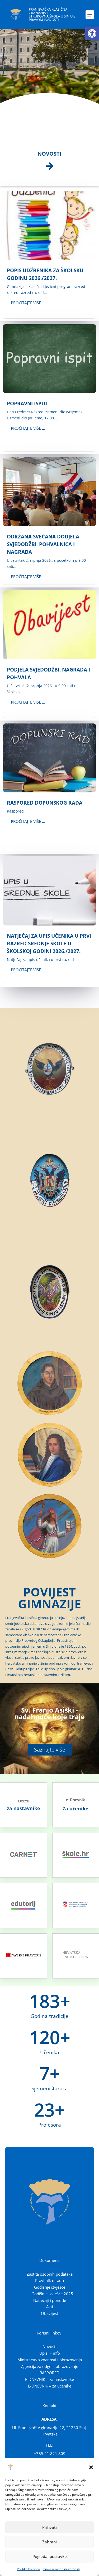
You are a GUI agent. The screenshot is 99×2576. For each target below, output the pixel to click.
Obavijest (49, 2313)
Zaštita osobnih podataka (50, 2274)
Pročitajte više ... (28, 303)
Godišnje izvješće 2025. (53, 2294)
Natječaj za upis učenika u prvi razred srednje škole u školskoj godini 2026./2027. (49, 943)
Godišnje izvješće (50, 2287)
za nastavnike (23, 1808)
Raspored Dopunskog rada (45, 803)
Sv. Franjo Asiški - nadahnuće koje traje (50, 1713)
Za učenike (76, 1809)
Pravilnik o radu (49, 2280)
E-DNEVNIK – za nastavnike (49, 2379)
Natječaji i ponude (50, 2300)
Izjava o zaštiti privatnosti (61, 2569)
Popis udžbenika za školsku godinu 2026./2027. (45, 274)
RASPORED (49, 2373)
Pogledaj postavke (50, 2556)
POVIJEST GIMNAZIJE (49, 1598)
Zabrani (49, 2542)
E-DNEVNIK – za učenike (50, 2386)
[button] (92, 33)
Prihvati (49, 2527)
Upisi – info (50, 2353)
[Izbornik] (90, 15)
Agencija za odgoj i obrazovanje (50, 2366)
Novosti (49, 2346)
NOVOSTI (49, 154)
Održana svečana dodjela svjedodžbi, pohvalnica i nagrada (43, 544)
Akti (50, 2307)
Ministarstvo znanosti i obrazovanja (50, 2360)
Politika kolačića (29, 2569)
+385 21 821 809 (50, 2454)
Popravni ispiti (27, 403)
